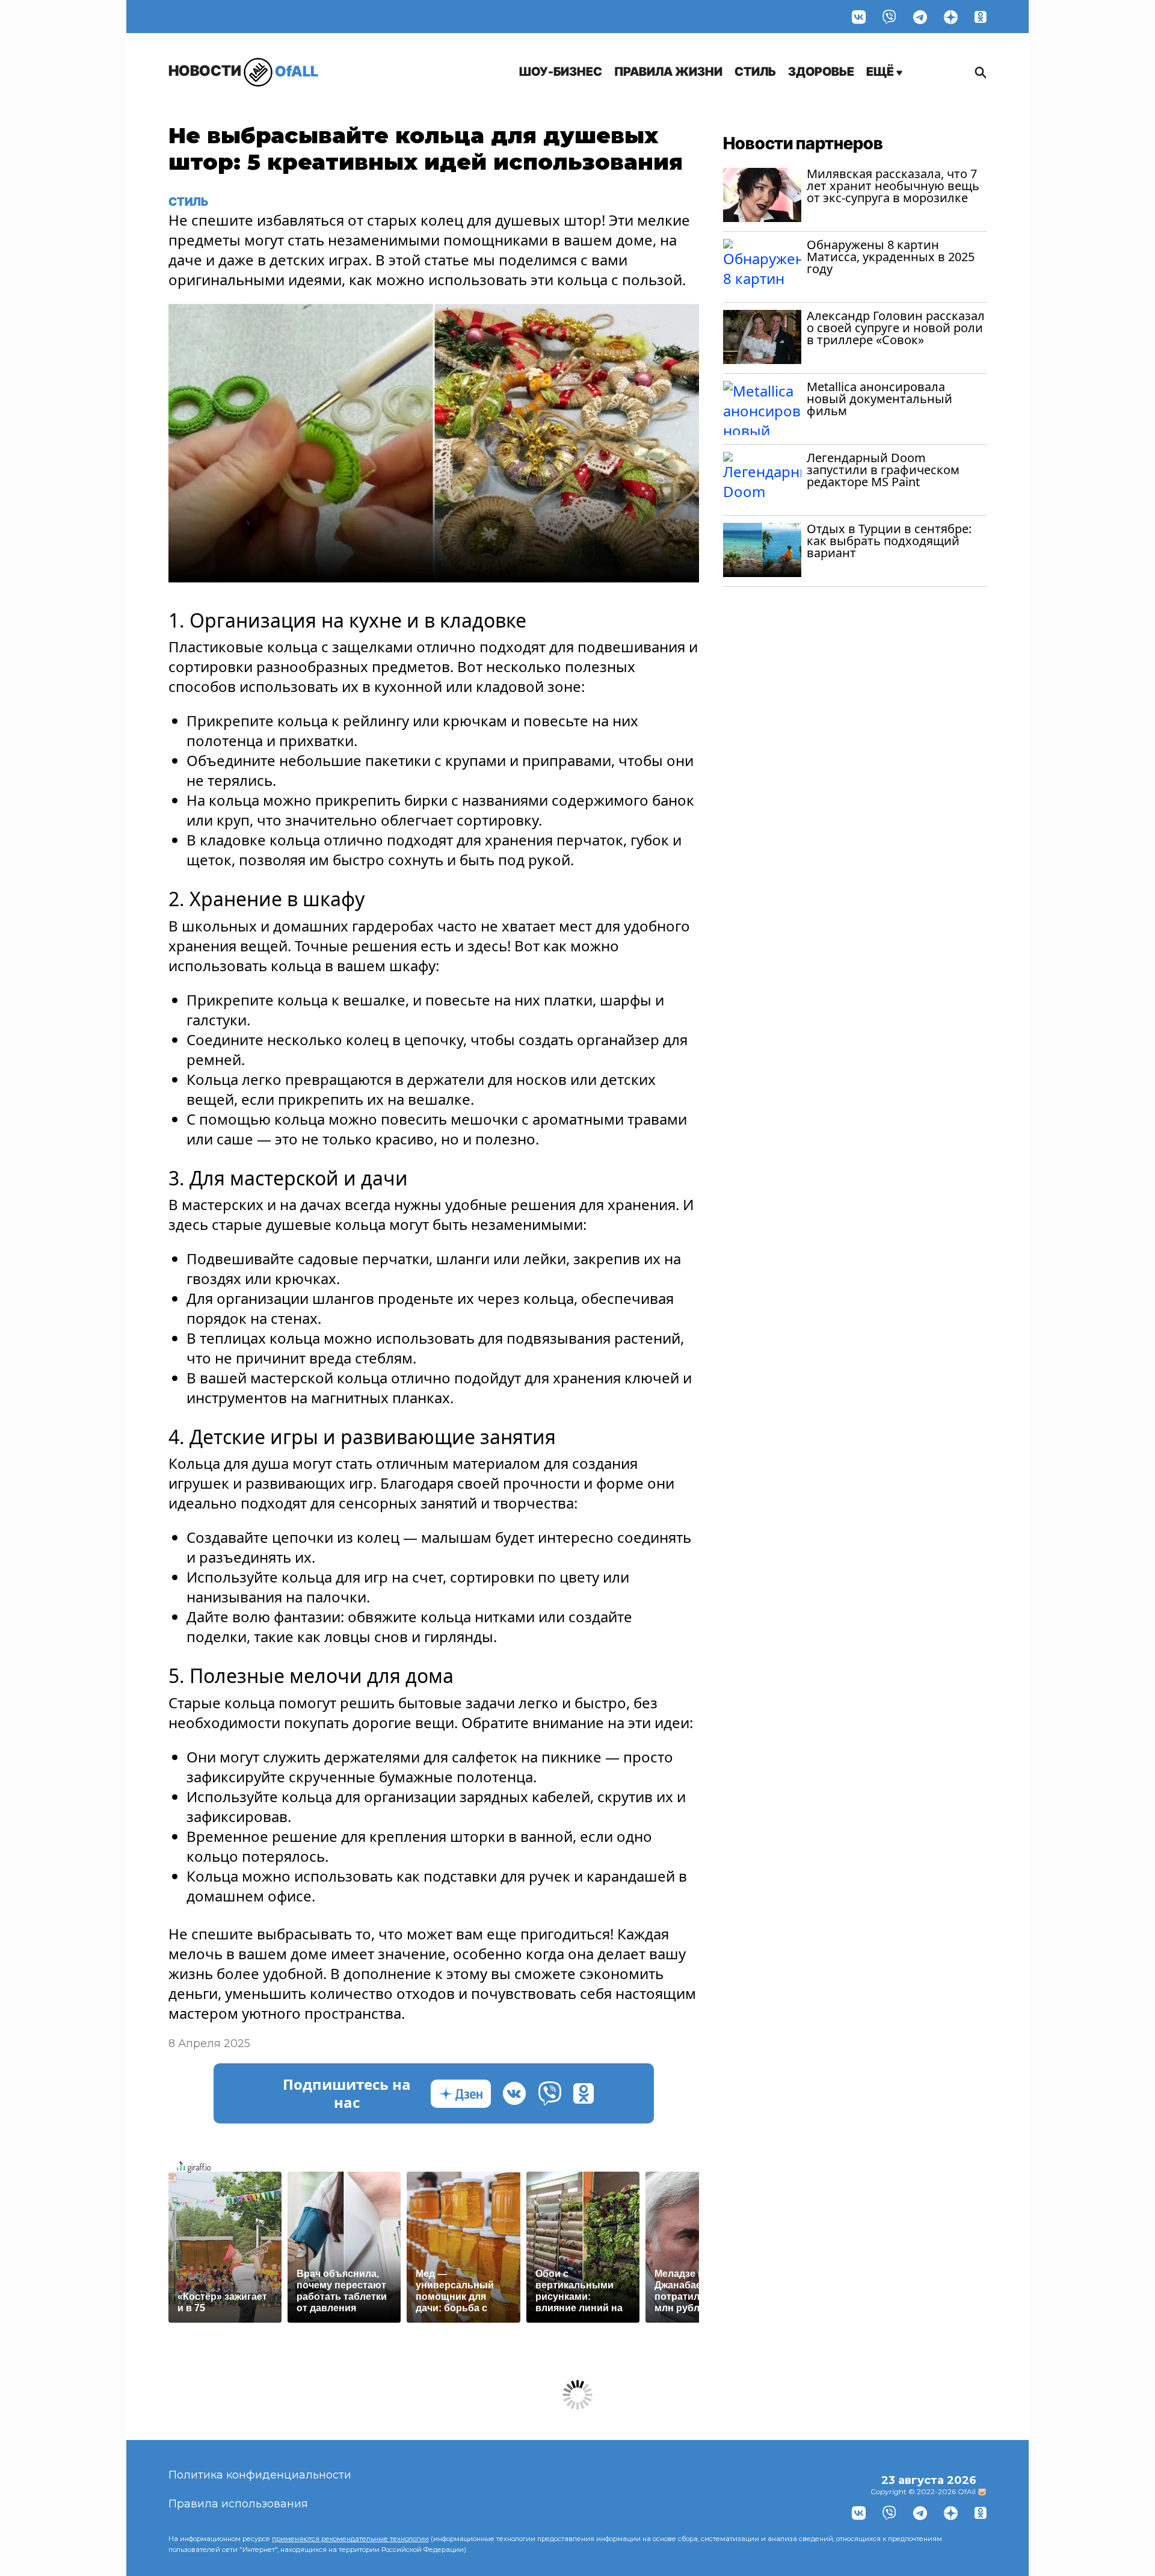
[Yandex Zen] (951, 17)
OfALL (243, 71)
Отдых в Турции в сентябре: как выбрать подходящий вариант (889, 541)
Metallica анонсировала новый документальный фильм (879, 399)
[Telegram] (920, 17)
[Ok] (981, 17)
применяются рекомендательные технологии (350, 2539)
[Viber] (889, 17)
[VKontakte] (859, 17)
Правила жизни (668, 72)
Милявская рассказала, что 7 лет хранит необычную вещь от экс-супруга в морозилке (893, 186)
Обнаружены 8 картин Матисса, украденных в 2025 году (891, 257)
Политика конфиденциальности (260, 2475)
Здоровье (821, 72)
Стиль (755, 72)
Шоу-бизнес (561, 72)
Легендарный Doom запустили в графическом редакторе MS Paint (883, 470)
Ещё (881, 72)
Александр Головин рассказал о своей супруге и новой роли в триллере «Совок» (896, 328)
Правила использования (238, 2504)
